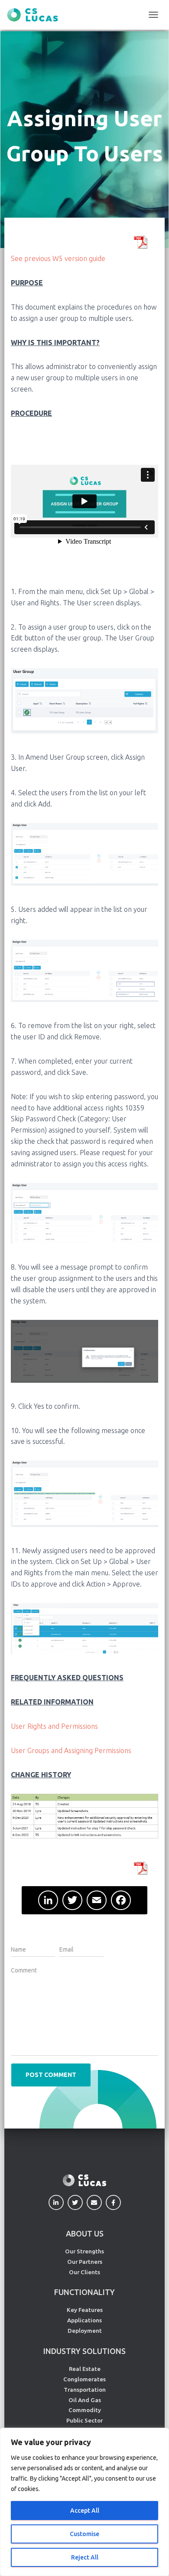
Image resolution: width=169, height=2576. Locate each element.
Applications (84, 2320)
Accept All (85, 2511)
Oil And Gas (85, 2400)
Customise (84, 2534)
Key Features (85, 2310)
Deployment (85, 2331)
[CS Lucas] (36, 15)
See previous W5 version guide (58, 258)
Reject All (85, 2557)
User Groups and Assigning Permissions (71, 1750)
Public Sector (84, 2420)
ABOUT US (85, 2233)
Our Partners (85, 2262)
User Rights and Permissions (54, 1726)
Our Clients (84, 2272)
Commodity (85, 2410)
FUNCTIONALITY (84, 2292)
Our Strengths (84, 2251)
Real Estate (85, 2369)
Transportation (85, 2390)
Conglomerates (84, 2379)
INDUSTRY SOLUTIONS (84, 2351)
